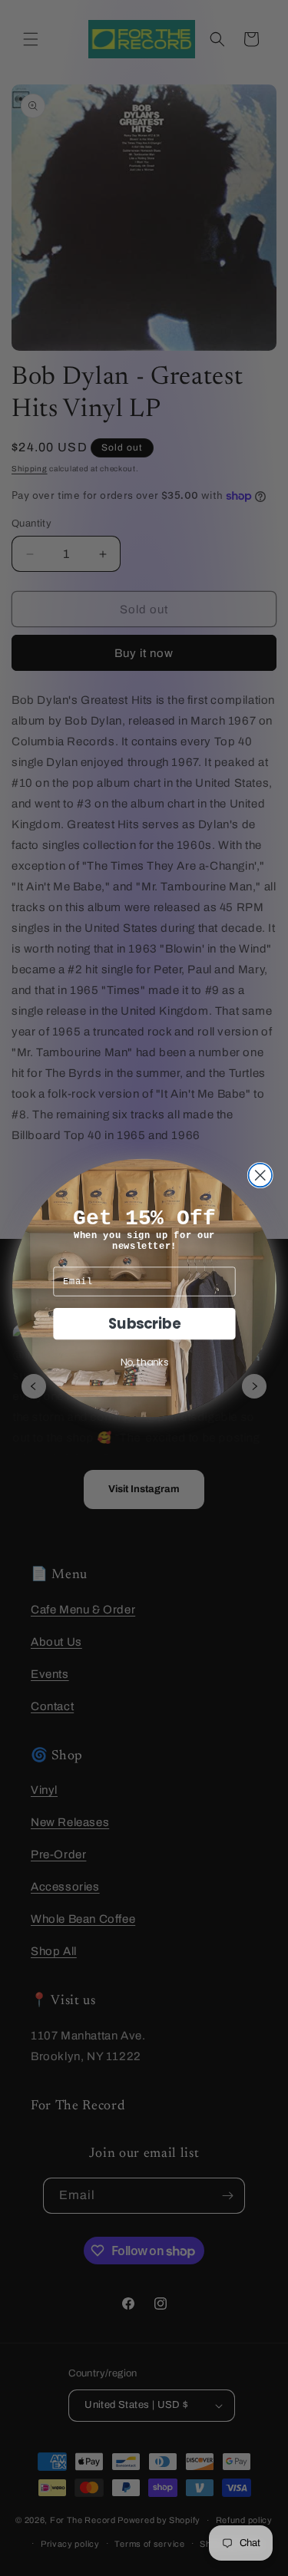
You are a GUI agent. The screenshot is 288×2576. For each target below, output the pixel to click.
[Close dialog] (260, 1176)
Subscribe (144, 1323)
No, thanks (144, 1362)
